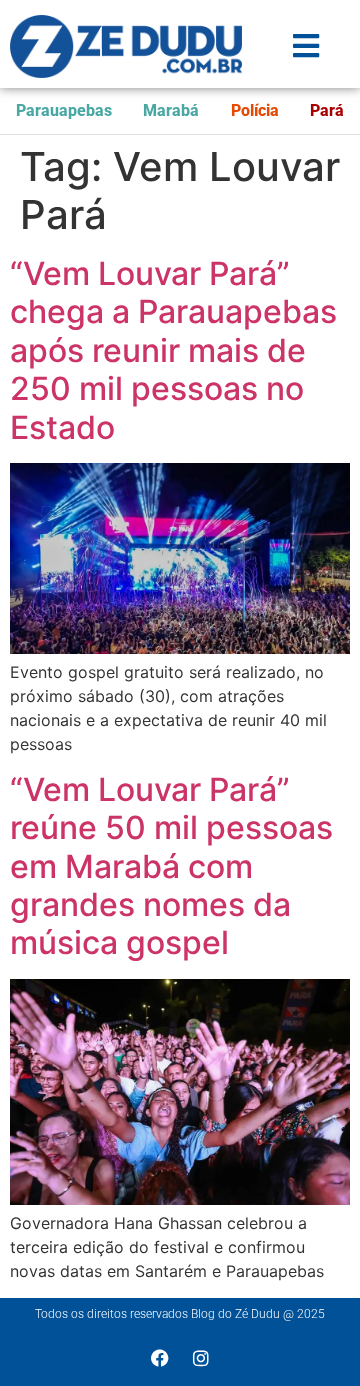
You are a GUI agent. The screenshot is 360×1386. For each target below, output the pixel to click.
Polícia (255, 110)
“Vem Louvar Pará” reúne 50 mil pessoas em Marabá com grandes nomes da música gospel (171, 866)
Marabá (171, 110)
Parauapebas (64, 110)
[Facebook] (160, 1358)
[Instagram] (201, 1358)
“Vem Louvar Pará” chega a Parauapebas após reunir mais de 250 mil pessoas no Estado (173, 350)
